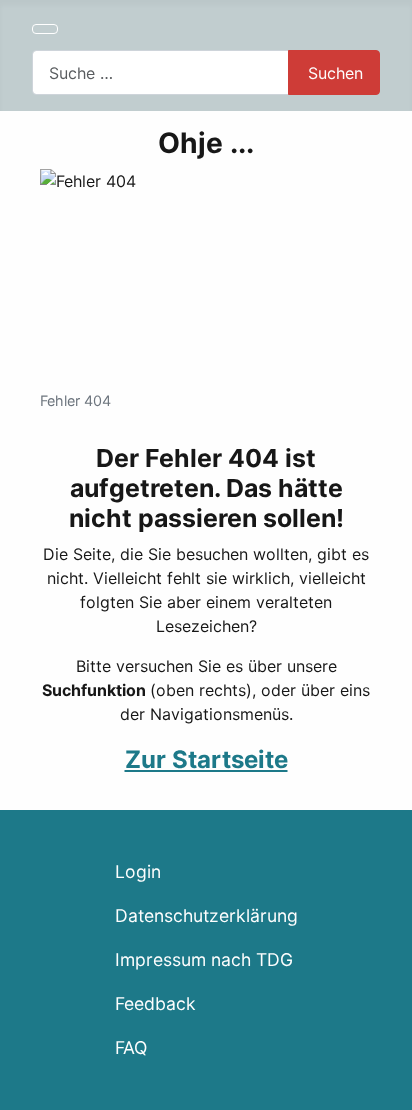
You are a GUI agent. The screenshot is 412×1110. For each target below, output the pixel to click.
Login (138, 871)
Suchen (335, 73)
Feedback (155, 1003)
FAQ (131, 1047)
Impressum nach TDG (204, 959)
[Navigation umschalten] (45, 29)
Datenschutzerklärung (206, 915)
